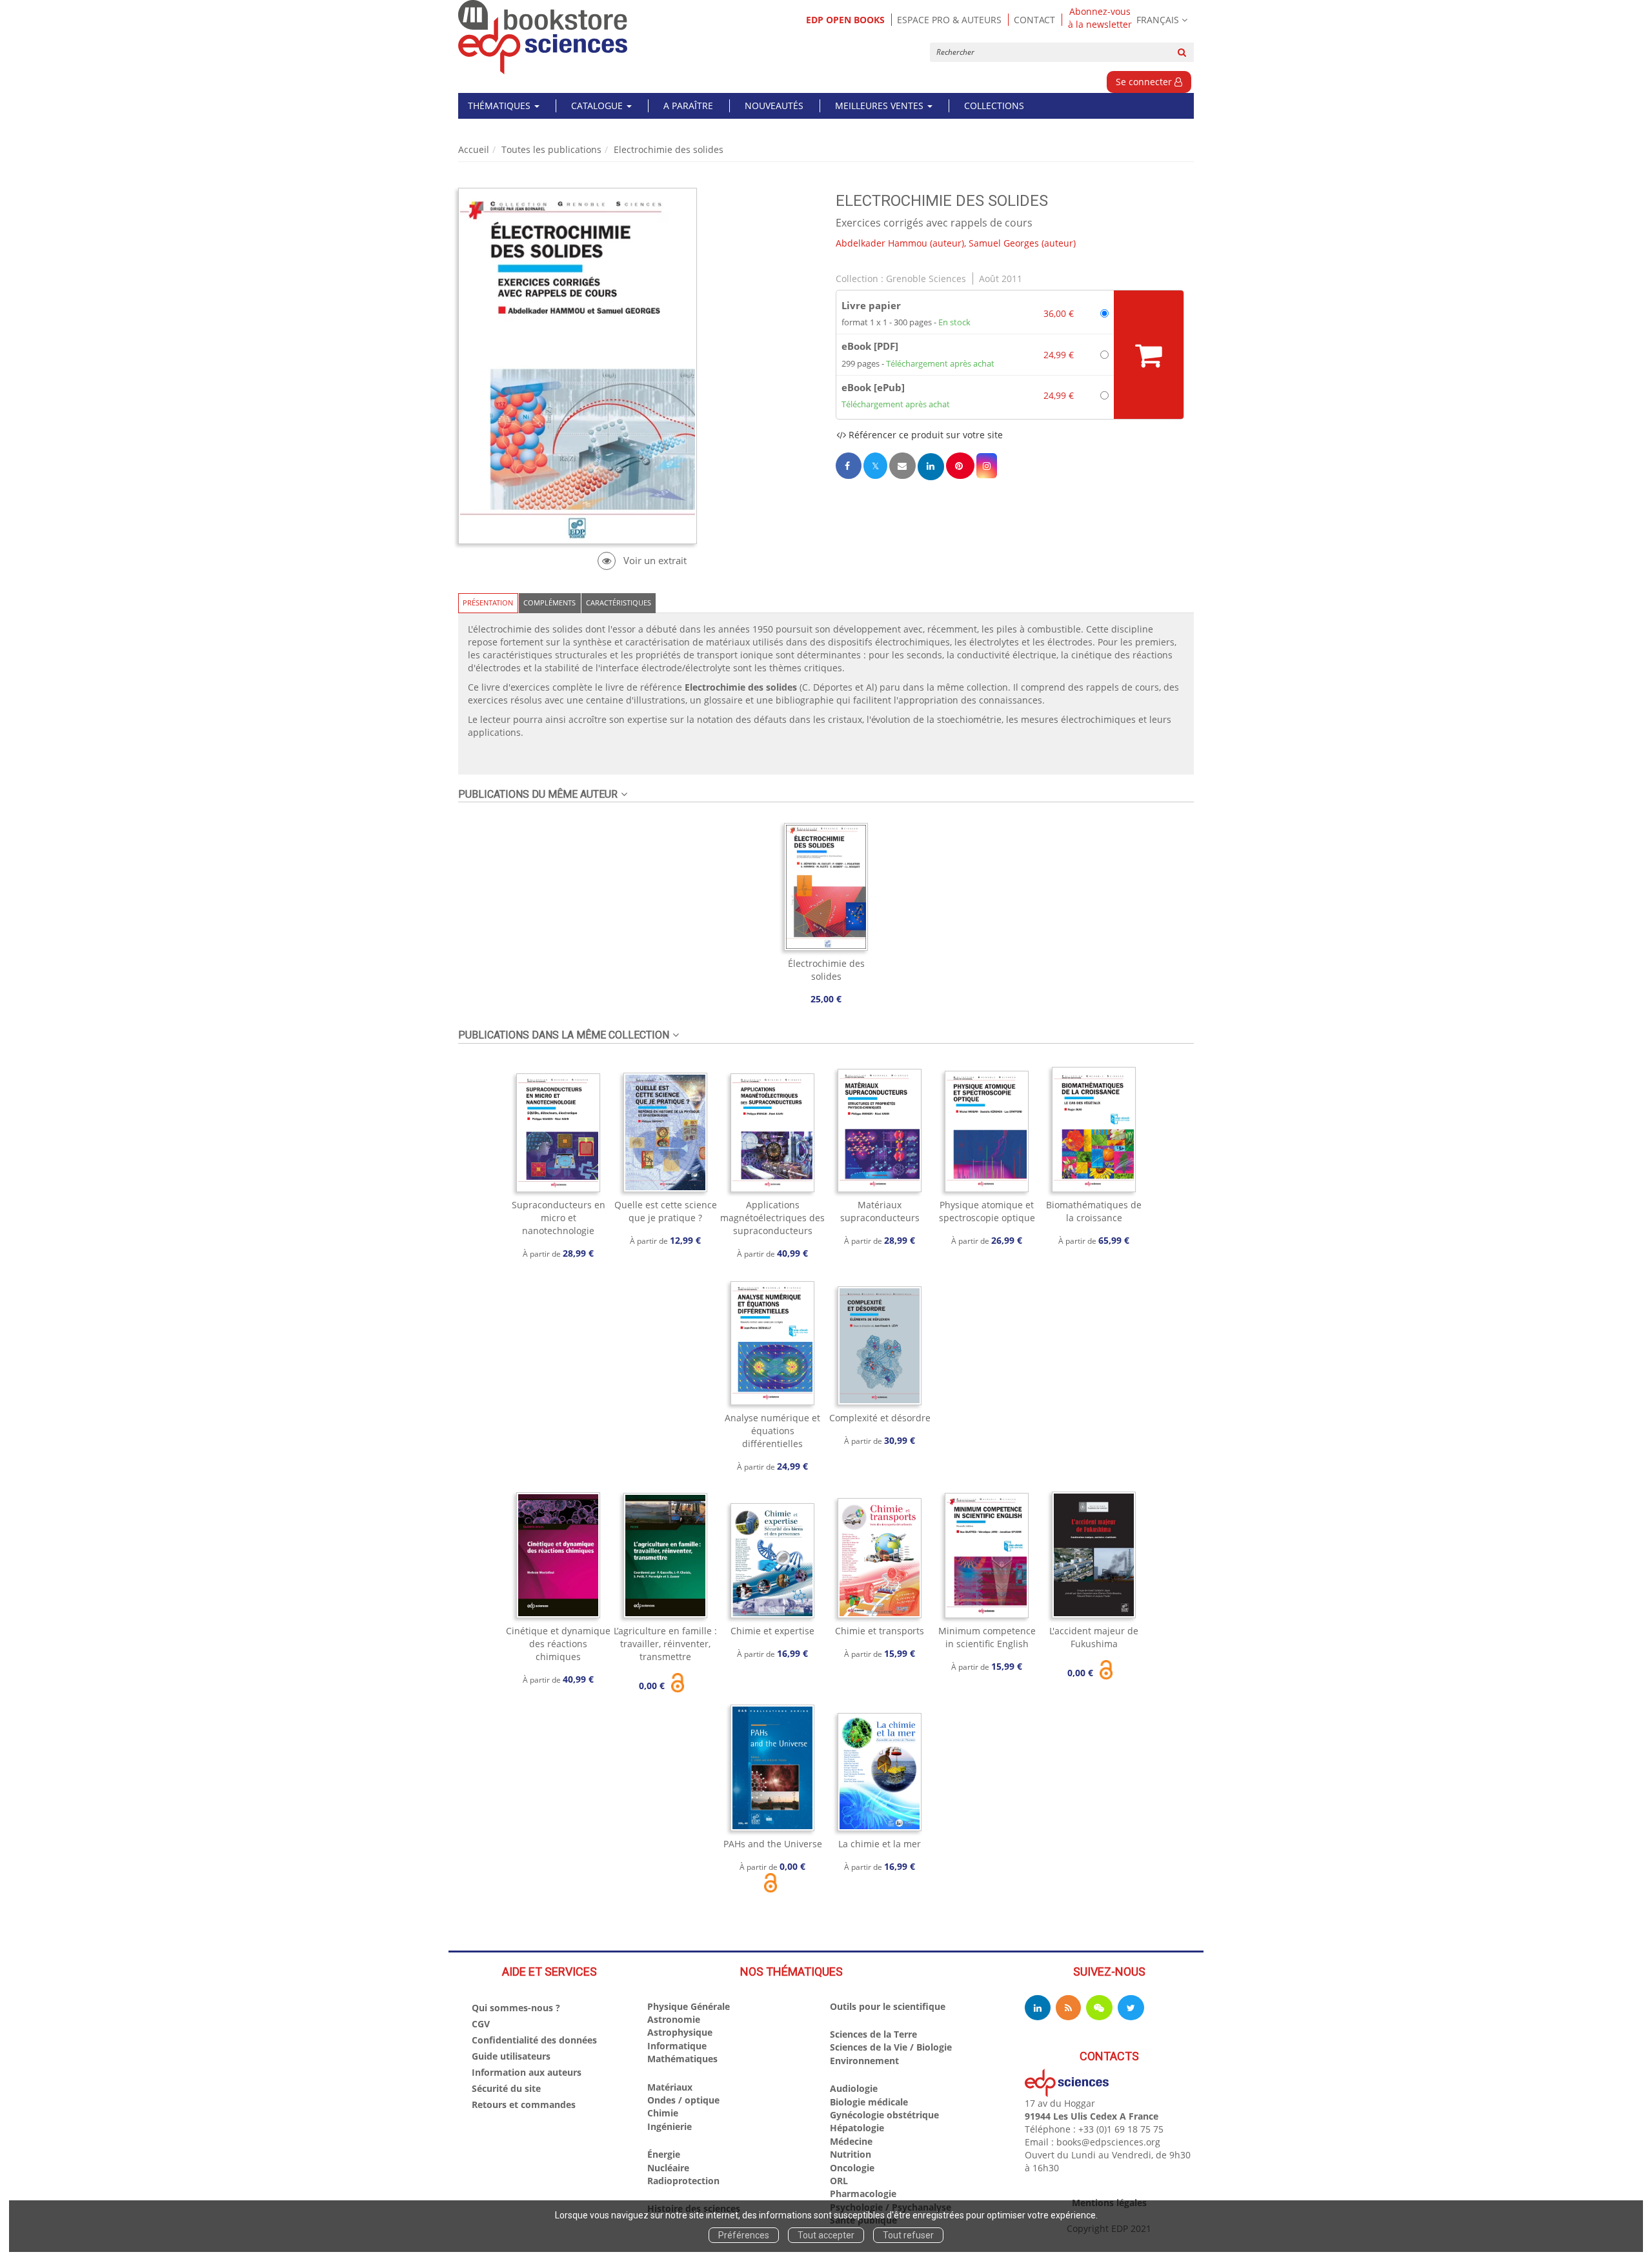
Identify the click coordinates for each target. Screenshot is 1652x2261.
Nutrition (851, 2154)
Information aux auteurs (527, 2072)
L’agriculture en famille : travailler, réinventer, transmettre (665, 1644)
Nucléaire (668, 2168)
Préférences (744, 2235)
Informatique (677, 2046)
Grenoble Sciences (926, 279)
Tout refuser (908, 2235)
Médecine (851, 2141)
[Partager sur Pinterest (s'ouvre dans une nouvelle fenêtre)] (960, 466)
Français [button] (1158, 20)
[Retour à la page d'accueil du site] (543, 37)
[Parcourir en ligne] (642, 561)
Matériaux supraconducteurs (880, 1211)
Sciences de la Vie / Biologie (891, 2047)
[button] (987, 466)
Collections (994, 106)
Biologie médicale (869, 2102)
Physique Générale (689, 2006)
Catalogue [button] (598, 106)
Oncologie (852, 2168)
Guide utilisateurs (511, 2056)
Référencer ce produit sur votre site (924, 435)
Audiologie (854, 2088)
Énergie (664, 2154)
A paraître (688, 106)
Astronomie (674, 2019)
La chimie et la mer (880, 1844)
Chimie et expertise (772, 1631)
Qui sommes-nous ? (516, 2008)
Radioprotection (683, 2181)
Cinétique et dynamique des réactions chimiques (558, 1644)
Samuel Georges (1004, 243)
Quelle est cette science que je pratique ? (666, 1211)
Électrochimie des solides (826, 970)
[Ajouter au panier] (1149, 355)
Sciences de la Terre (873, 2034)
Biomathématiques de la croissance (1094, 1211)
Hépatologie (857, 2128)
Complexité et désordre (880, 1418)
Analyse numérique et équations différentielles (772, 1431)
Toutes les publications (551, 149)
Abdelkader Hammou (881, 243)
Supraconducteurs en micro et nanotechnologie (559, 1218)
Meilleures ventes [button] (881, 106)
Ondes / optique (683, 2100)
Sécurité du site (506, 2088)
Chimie (663, 2113)
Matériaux (670, 2087)
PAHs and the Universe (773, 1844)
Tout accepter (826, 2235)
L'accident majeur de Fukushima (1094, 1637)
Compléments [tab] (549, 603)
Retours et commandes (524, 2104)
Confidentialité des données (534, 2040)
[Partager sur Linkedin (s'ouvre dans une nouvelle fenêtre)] (931, 466)
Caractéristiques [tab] (619, 603)
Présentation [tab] (488, 603)
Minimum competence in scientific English (987, 1637)
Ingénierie (670, 2126)
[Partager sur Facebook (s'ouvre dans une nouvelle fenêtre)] (849, 466)
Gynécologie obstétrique (884, 2115)
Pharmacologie (863, 2194)
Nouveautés (774, 106)
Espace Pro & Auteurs (949, 20)
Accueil (474, 149)
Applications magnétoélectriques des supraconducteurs (772, 1218)
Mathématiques (682, 2059)
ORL (839, 2181)
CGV (481, 2024)
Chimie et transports (880, 1631)
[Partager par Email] (902, 466)
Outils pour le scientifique (888, 2006)
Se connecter (1145, 82)
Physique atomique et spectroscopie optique (987, 1211)
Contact (1034, 20)
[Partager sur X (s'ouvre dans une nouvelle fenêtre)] (875, 466)
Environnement (864, 2061)
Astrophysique (680, 2032)
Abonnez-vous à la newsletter (1100, 18)
